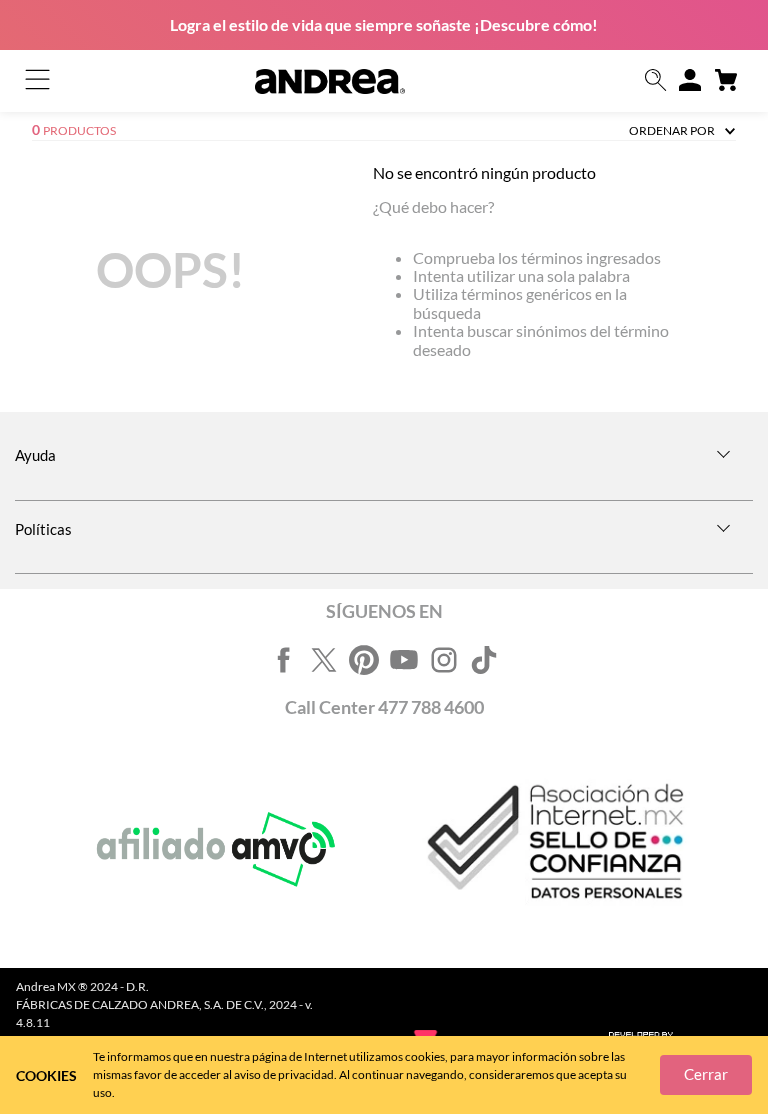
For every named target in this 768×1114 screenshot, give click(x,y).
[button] (656, 81)
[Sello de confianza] (552, 850)
